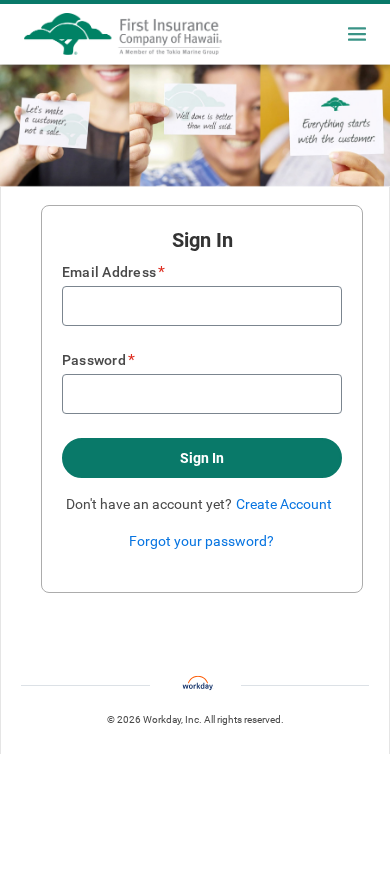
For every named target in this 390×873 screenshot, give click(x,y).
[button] (202, 458)
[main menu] (357, 34)
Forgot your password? (201, 541)
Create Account (284, 504)
